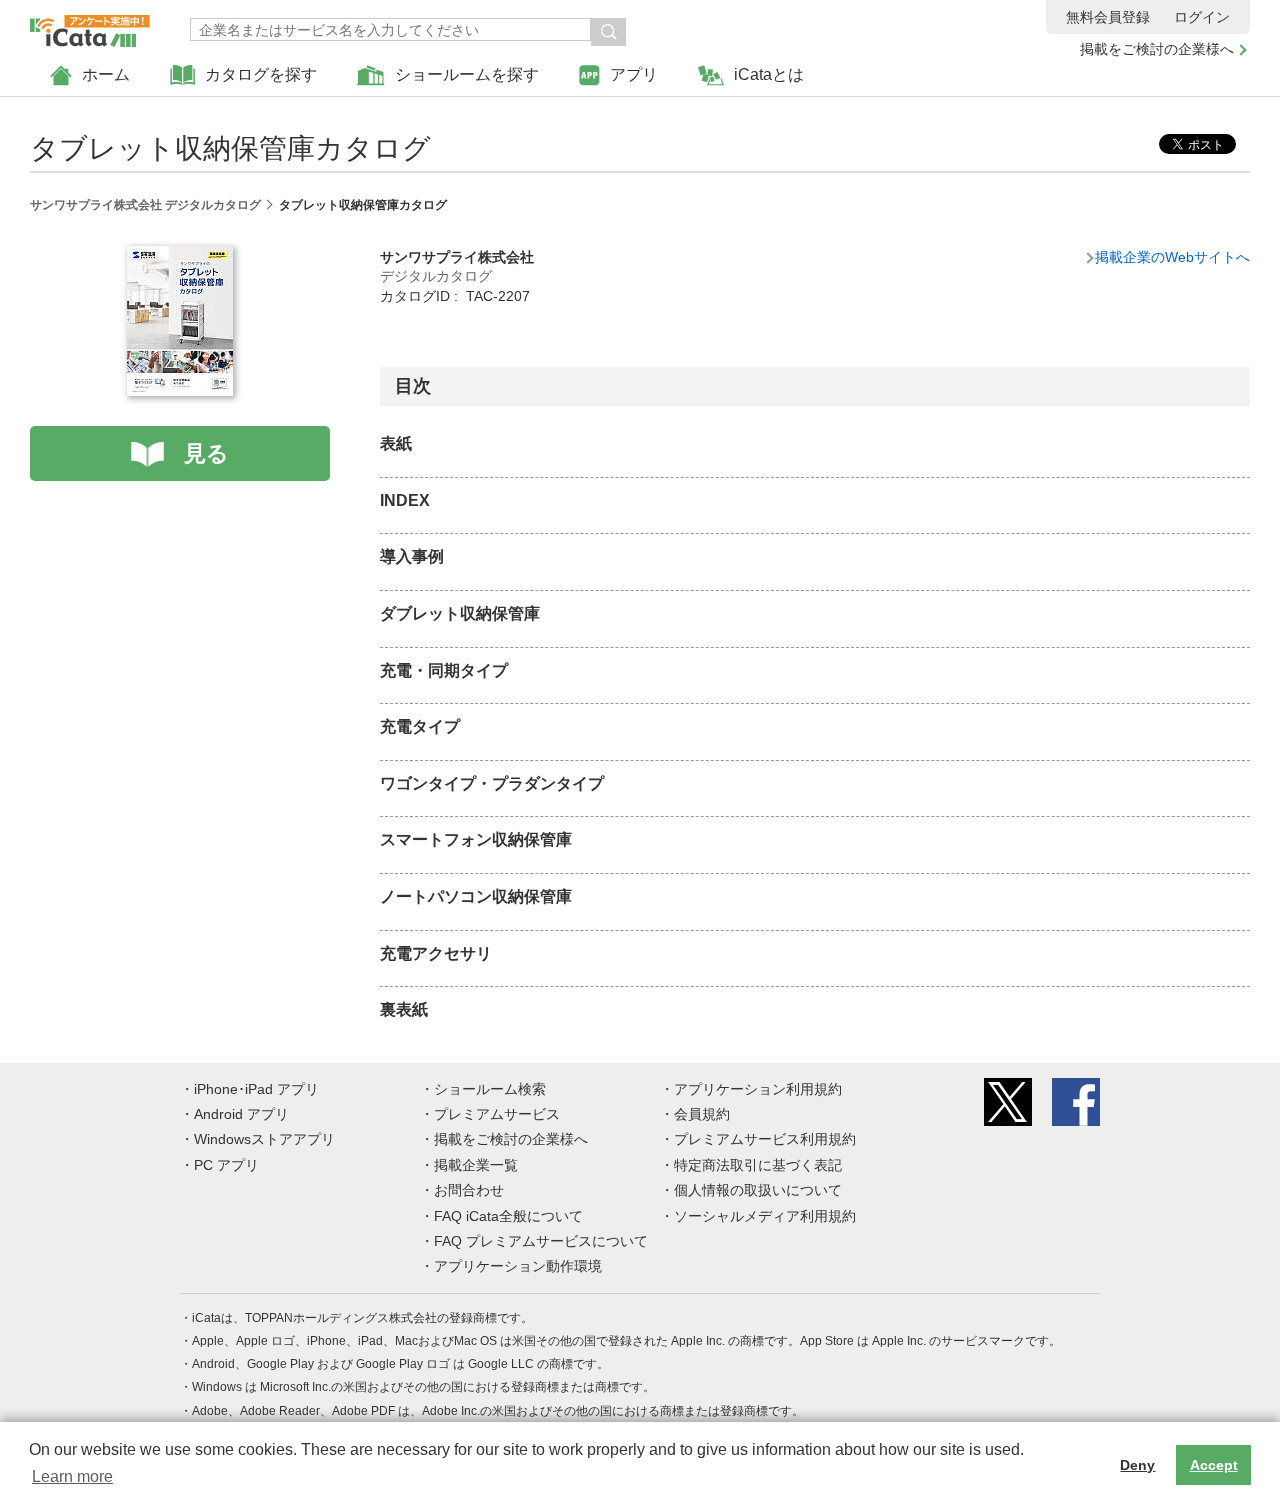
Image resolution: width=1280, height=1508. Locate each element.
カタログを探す (261, 74)
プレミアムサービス (497, 1114)
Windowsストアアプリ (264, 1139)
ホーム (106, 74)
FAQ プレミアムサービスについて (541, 1241)
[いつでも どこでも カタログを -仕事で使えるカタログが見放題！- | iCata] (90, 26)
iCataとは (769, 74)
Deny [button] (1137, 1465)
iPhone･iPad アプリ (256, 1089)
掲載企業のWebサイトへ (1172, 257)
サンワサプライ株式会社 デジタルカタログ (145, 205)
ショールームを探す (467, 74)
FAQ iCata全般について (508, 1216)
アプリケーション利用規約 (758, 1089)
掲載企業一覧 (476, 1165)
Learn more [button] (72, 1476)
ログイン (1202, 17)
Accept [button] (1214, 1465)
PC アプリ (226, 1165)
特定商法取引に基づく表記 (758, 1165)
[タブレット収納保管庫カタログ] (180, 257)
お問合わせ (469, 1190)
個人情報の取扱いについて (758, 1190)
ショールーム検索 (490, 1089)
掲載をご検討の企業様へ (1157, 49)
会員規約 (702, 1114)
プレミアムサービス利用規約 (765, 1139)
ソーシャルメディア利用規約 (765, 1216)
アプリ (634, 74)
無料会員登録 (1108, 17)
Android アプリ (241, 1114)
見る (206, 453)
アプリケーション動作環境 (518, 1266)
